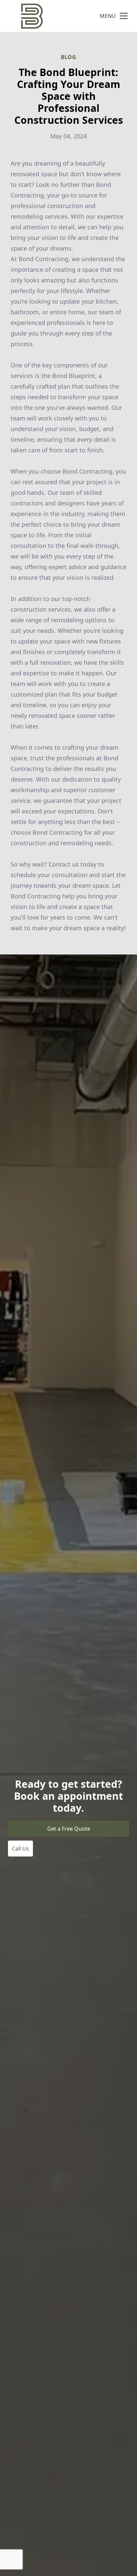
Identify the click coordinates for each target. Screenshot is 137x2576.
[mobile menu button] (124, 16)
